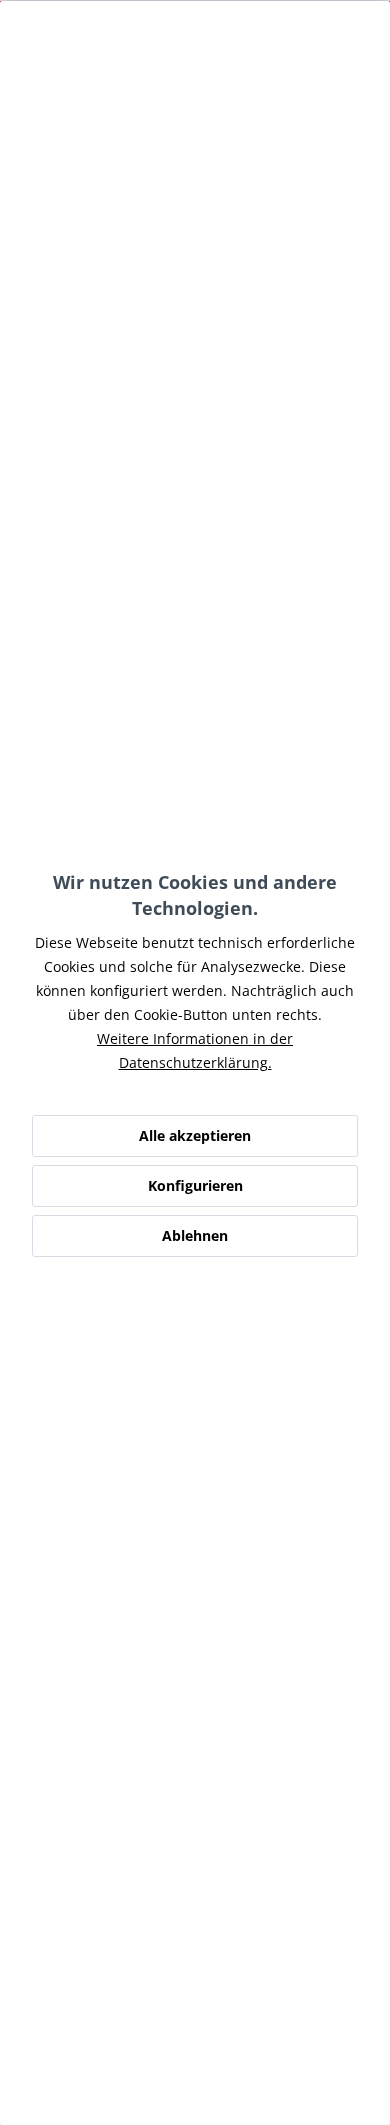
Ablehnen (195, 1235)
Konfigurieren (195, 1185)
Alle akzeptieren (195, 1135)
